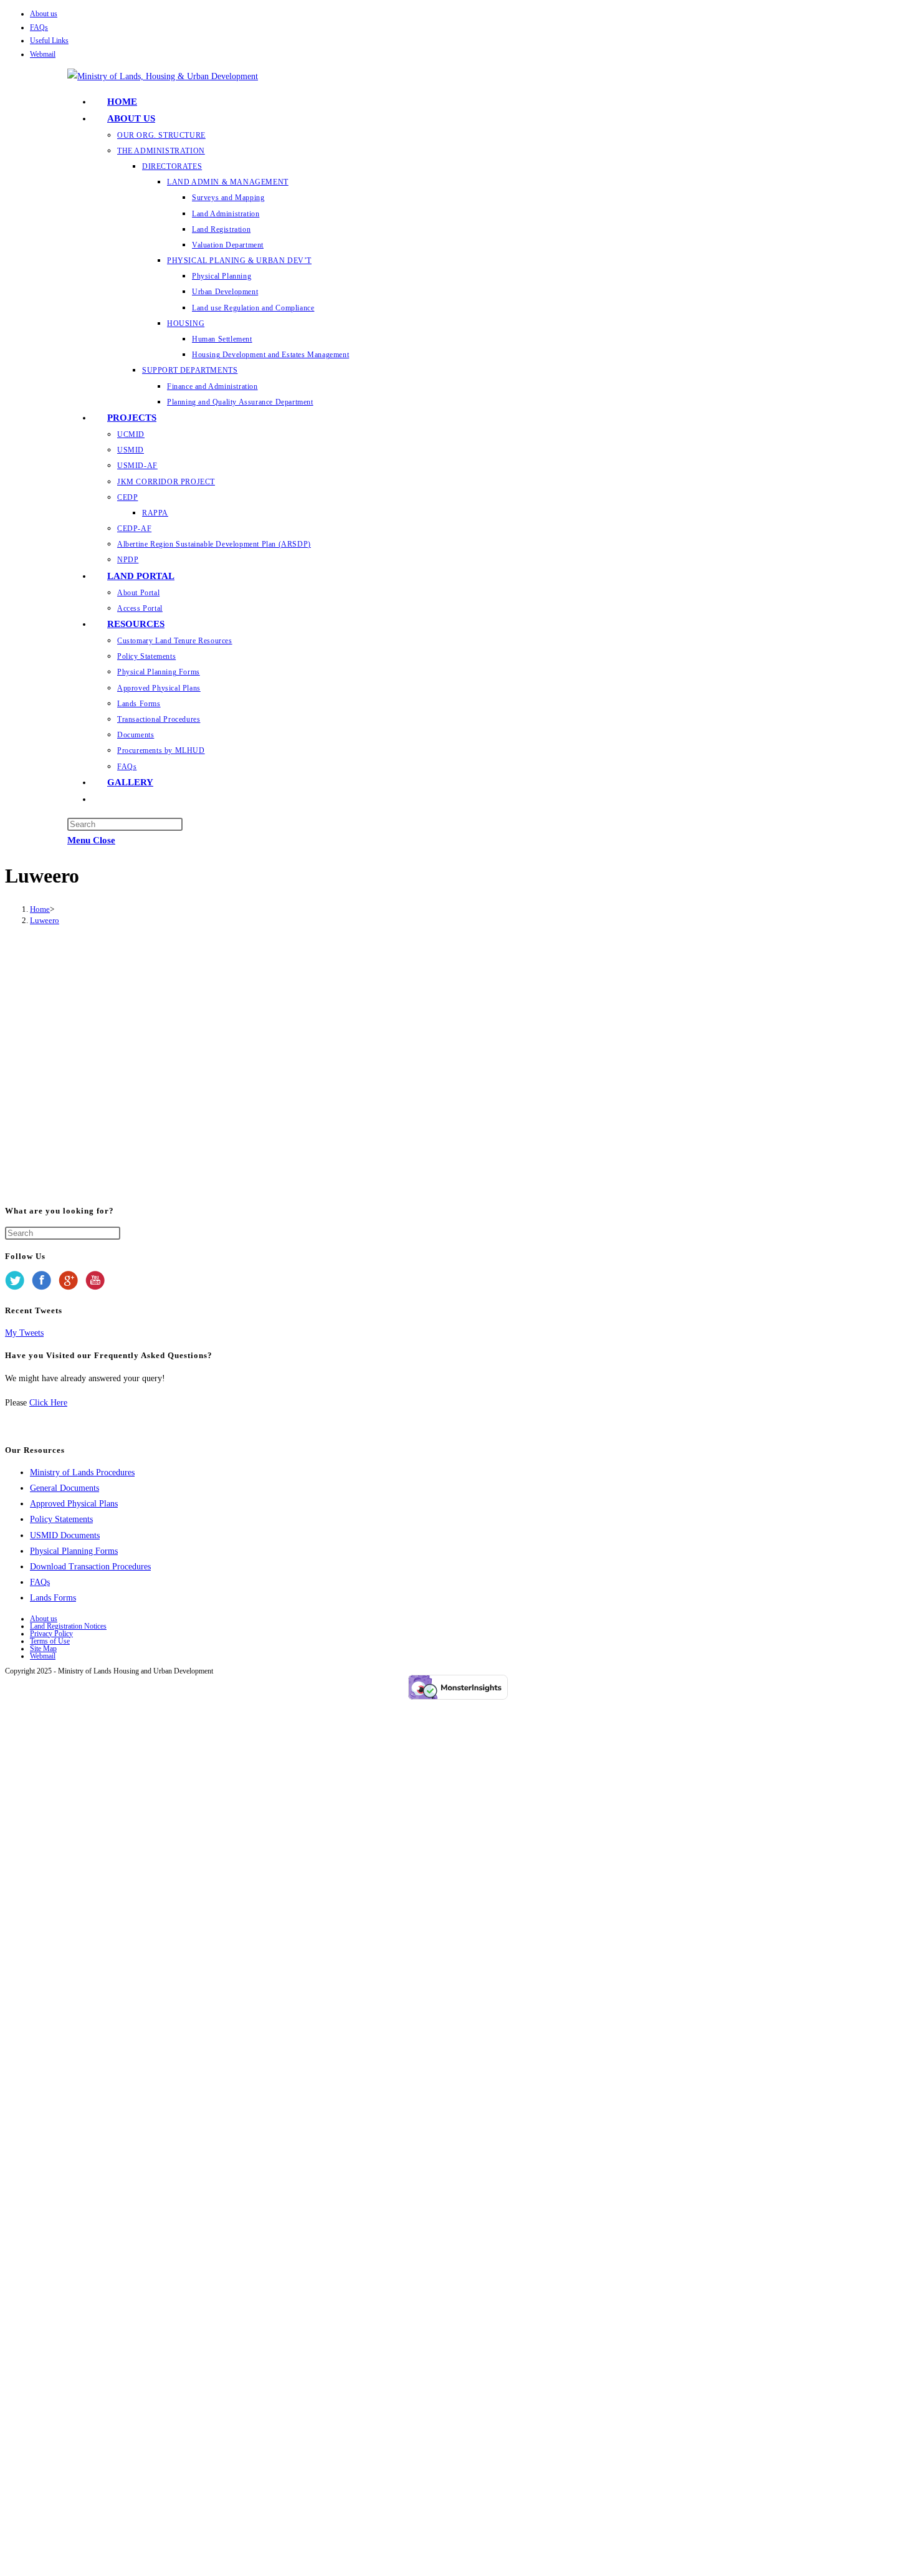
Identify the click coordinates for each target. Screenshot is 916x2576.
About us (44, 14)
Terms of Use (50, 1641)
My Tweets (24, 1333)
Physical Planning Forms (74, 1551)
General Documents (64, 1488)
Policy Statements (61, 1519)
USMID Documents (65, 1535)
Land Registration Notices (68, 1626)
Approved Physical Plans (74, 1504)
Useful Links (49, 41)
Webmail (43, 54)
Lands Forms (53, 1598)
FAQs (39, 27)
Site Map (43, 1649)
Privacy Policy (51, 1634)
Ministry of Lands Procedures (82, 1472)
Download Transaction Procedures (90, 1567)
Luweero (45, 920)
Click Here (48, 1403)
